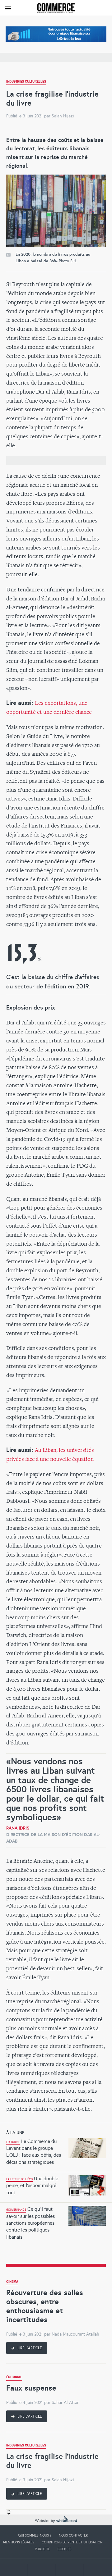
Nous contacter (73, 2535)
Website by (46, 2521)
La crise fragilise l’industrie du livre (52, 2461)
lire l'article (29, 2348)
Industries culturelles (26, 82)
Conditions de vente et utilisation (72, 2542)
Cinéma (12, 2282)
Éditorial (14, 2378)
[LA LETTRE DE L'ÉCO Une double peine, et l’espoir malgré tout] (56, 2174)
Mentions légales (19, 2542)
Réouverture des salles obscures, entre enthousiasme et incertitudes (45, 2306)
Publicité (42, 2549)
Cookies (64, 2549)
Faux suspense (31, 2388)
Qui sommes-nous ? (35, 2535)
